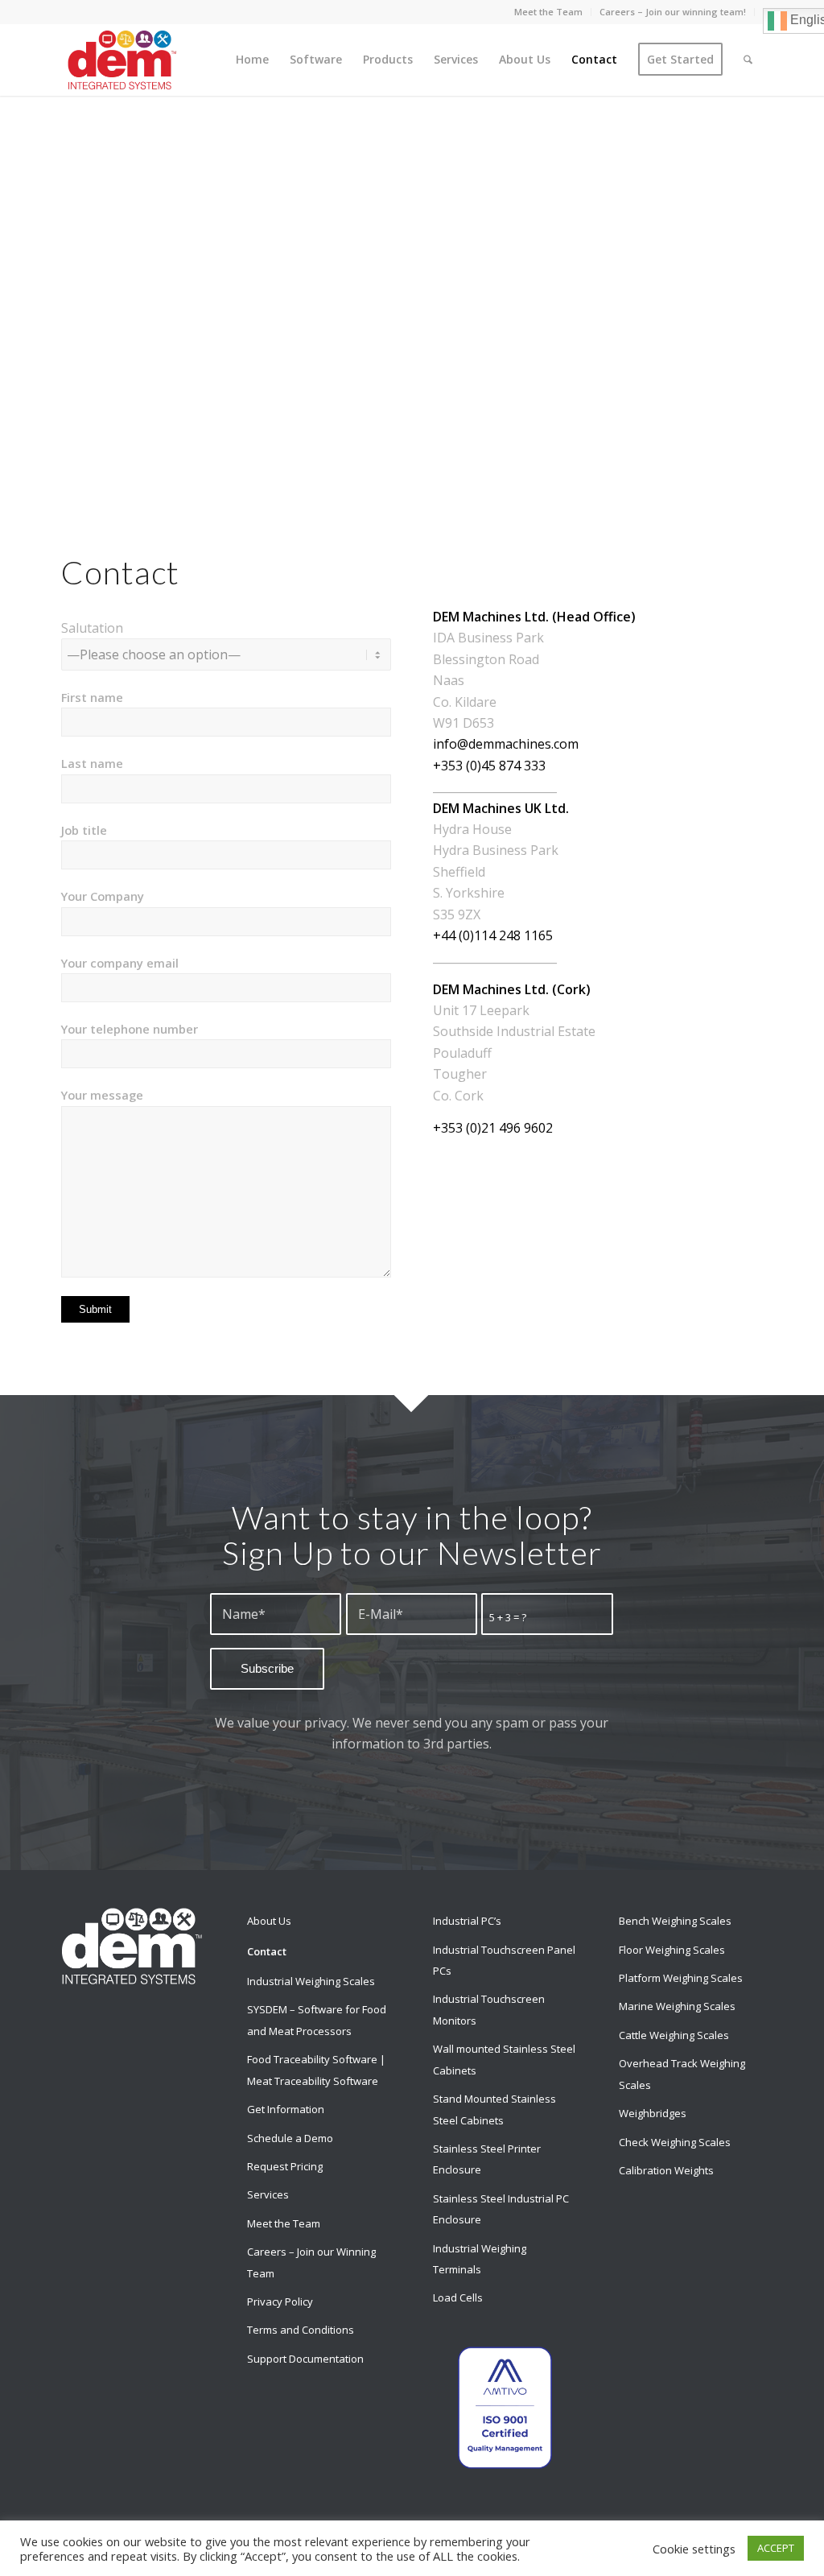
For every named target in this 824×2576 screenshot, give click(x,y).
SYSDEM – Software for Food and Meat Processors (317, 2020)
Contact (267, 1951)
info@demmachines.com (506, 744)
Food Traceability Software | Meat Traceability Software (316, 2070)
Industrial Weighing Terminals (480, 2259)
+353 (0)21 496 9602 (493, 1128)
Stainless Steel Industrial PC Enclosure (501, 2209)
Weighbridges (653, 2113)
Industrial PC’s (467, 1921)
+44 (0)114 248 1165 (493, 935)
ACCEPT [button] (776, 2548)
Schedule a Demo (290, 2138)
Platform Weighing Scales (681, 1978)
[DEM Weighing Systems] (122, 60)
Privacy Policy (280, 2301)
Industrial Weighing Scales (311, 1981)
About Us (269, 1921)
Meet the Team (548, 12)
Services (268, 2194)
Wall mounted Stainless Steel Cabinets (504, 2059)
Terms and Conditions (301, 2330)
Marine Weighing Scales (677, 2006)
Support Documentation (305, 2359)
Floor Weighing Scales (672, 1950)
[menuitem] (549, 12)
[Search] (748, 60)
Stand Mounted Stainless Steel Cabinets (494, 2109)
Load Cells (458, 2297)
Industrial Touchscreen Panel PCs (504, 1960)
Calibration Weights (666, 2170)
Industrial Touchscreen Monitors (489, 2009)
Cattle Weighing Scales (674, 2035)
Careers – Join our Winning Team (311, 2262)
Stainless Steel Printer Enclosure (487, 2159)
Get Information (286, 2109)
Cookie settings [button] (694, 2549)
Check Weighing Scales (675, 2142)
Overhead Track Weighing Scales (682, 2074)
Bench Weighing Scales (675, 1921)
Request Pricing (285, 2166)
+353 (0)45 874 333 (489, 766)
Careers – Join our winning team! (673, 12)
